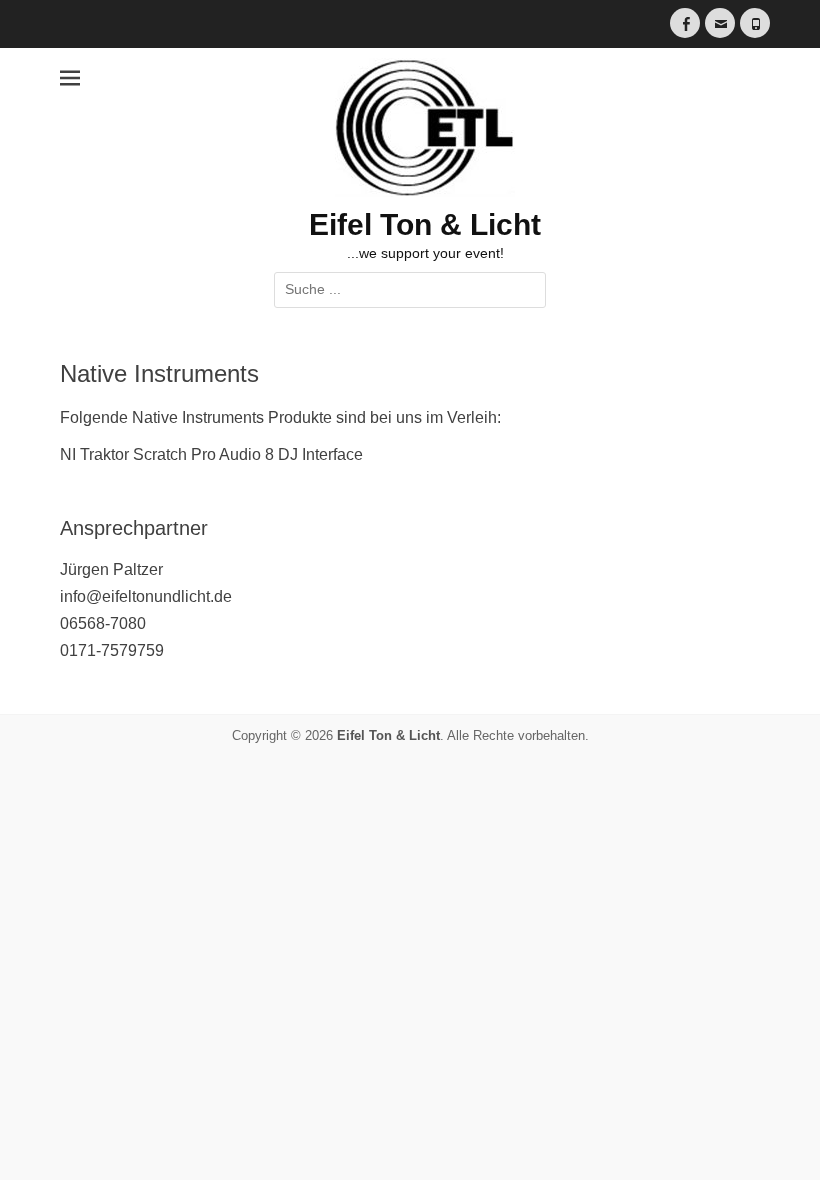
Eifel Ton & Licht (425, 224)
